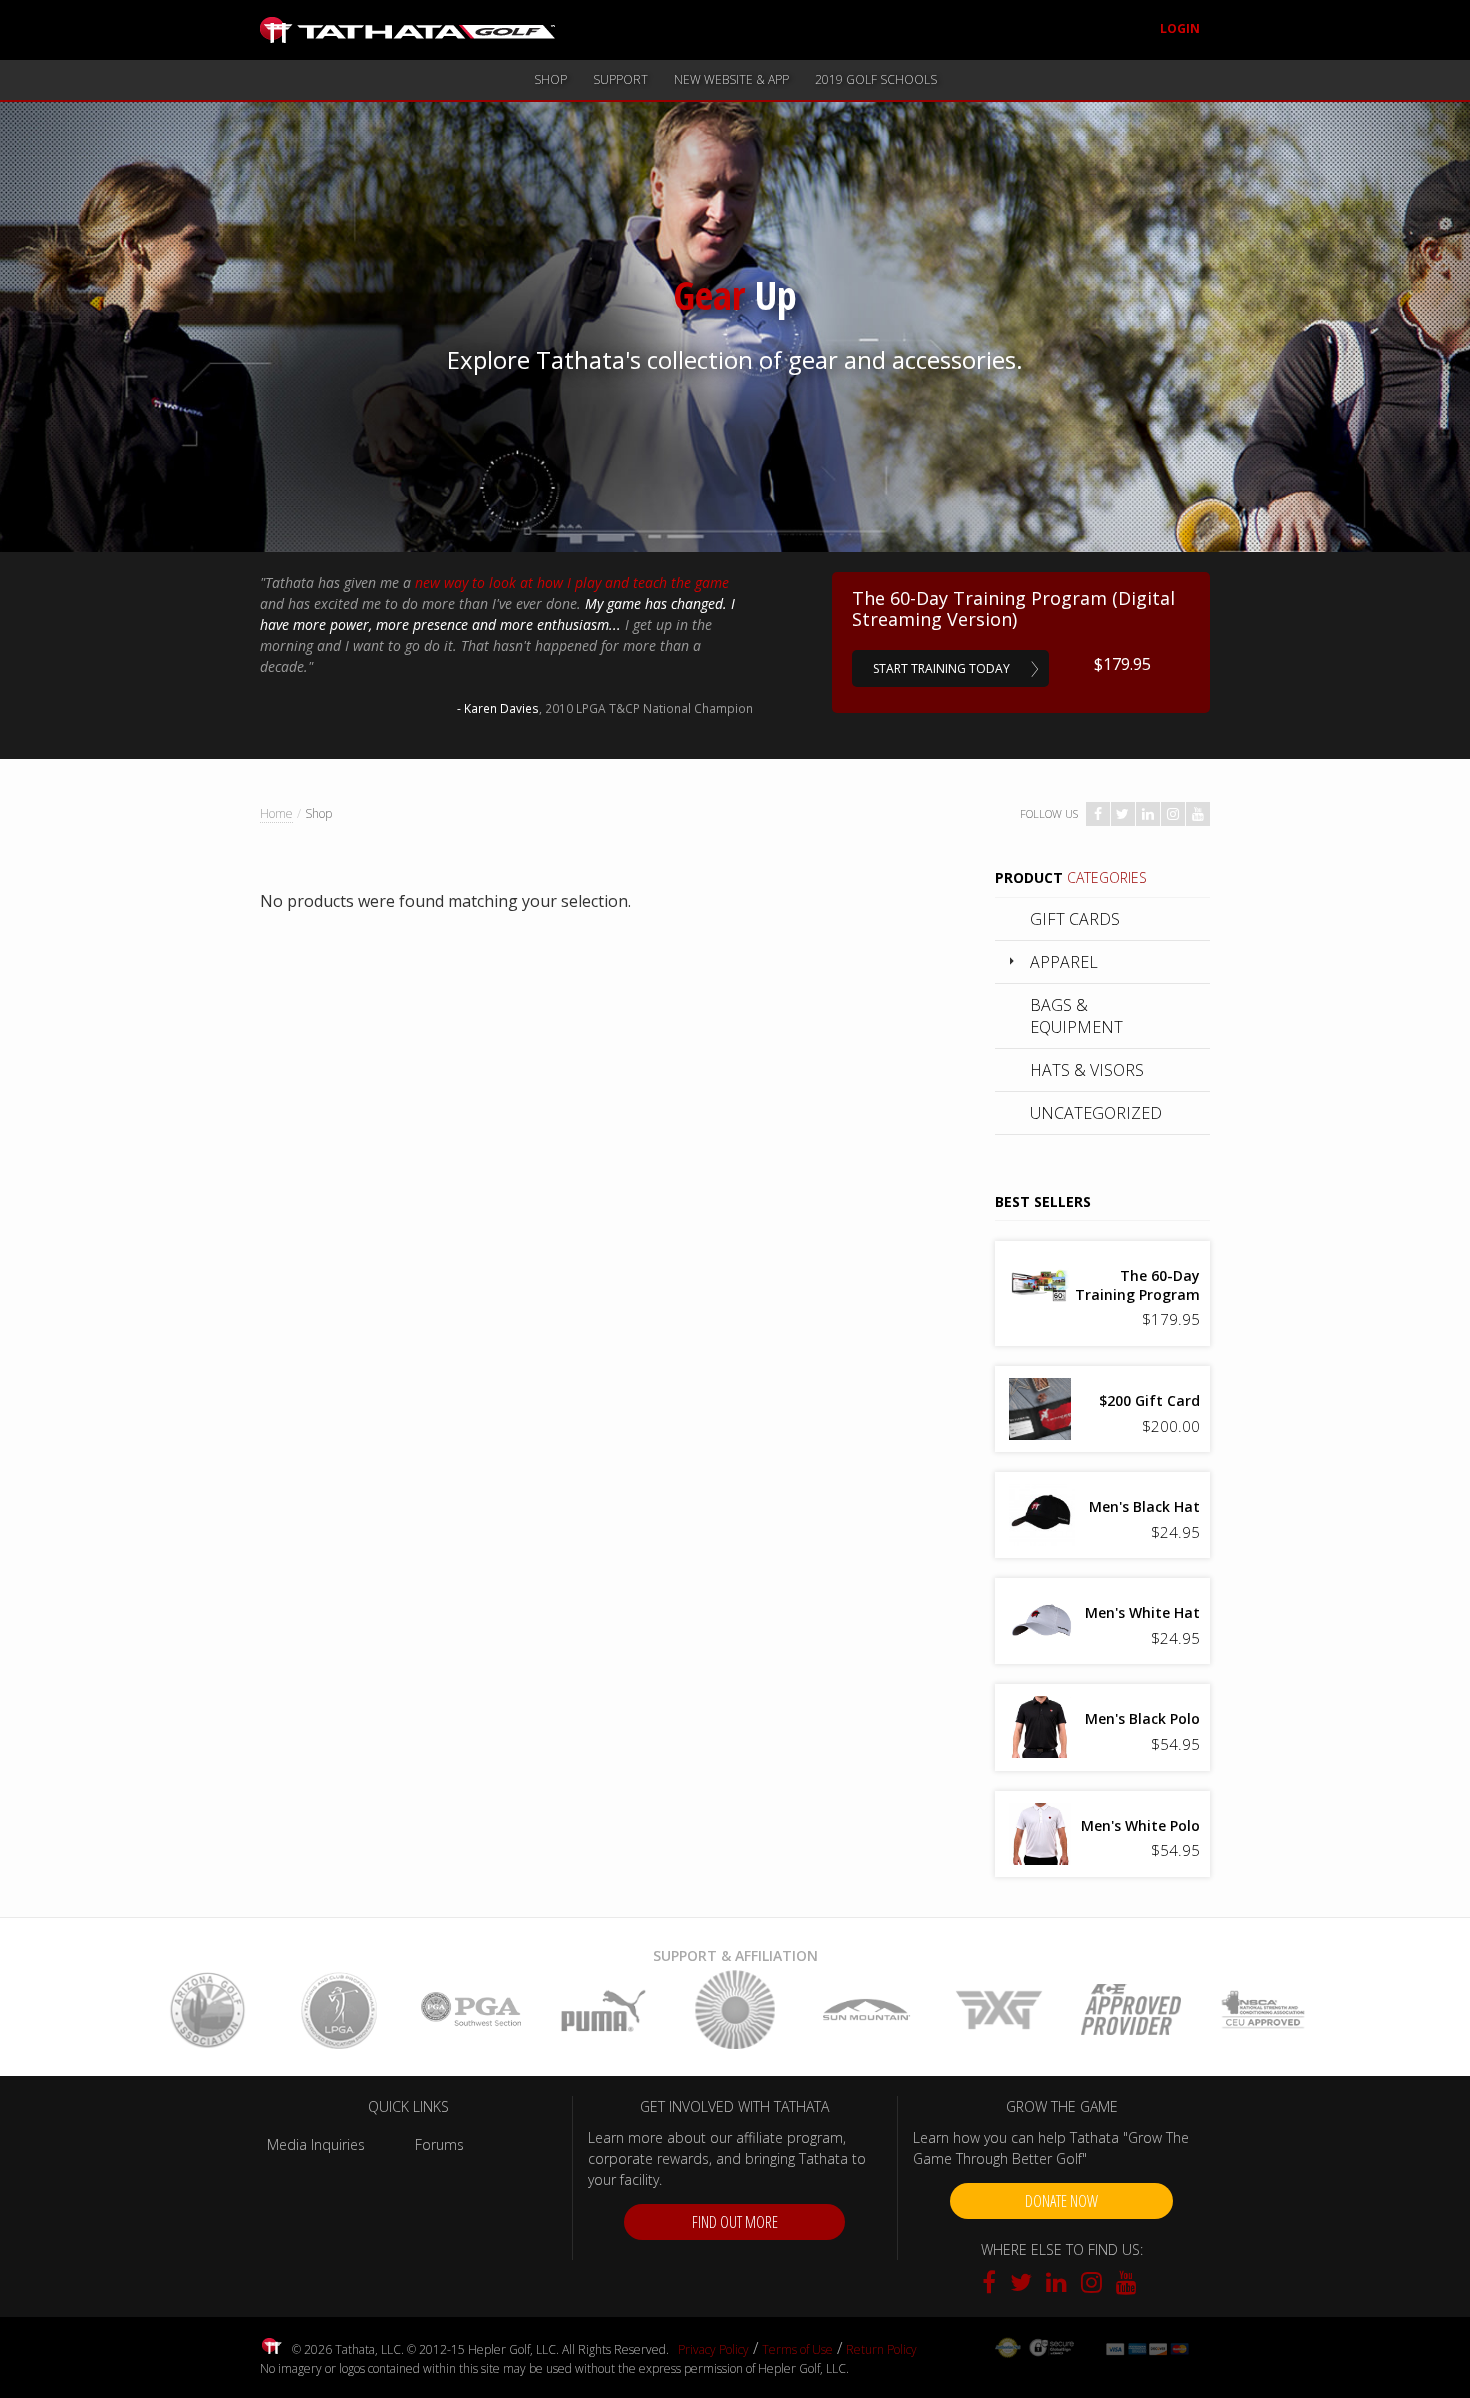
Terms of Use (797, 2349)
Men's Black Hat (1144, 1506)
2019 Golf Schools (876, 79)
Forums (439, 2144)
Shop (550, 79)
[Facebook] (993, 2285)
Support (620, 79)
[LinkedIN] (1058, 2285)
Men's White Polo (1140, 1825)
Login (1180, 28)
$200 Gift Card (1149, 1400)
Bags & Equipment (1076, 1016)
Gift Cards (1075, 919)
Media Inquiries (316, 2144)
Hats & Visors (1087, 1070)
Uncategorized (1096, 1113)
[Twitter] (1023, 2285)
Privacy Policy (713, 2349)
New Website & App (731, 79)
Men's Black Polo (1142, 1718)
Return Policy (881, 2349)
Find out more (735, 2222)
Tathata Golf (408, 30)
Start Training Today (941, 668)
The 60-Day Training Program (1137, 1285)
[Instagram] (1093, 2285)
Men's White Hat (1142, 1612)
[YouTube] (1126, 2285)
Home (276, 813)
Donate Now (1061, 2201)
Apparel (1064, 962)
